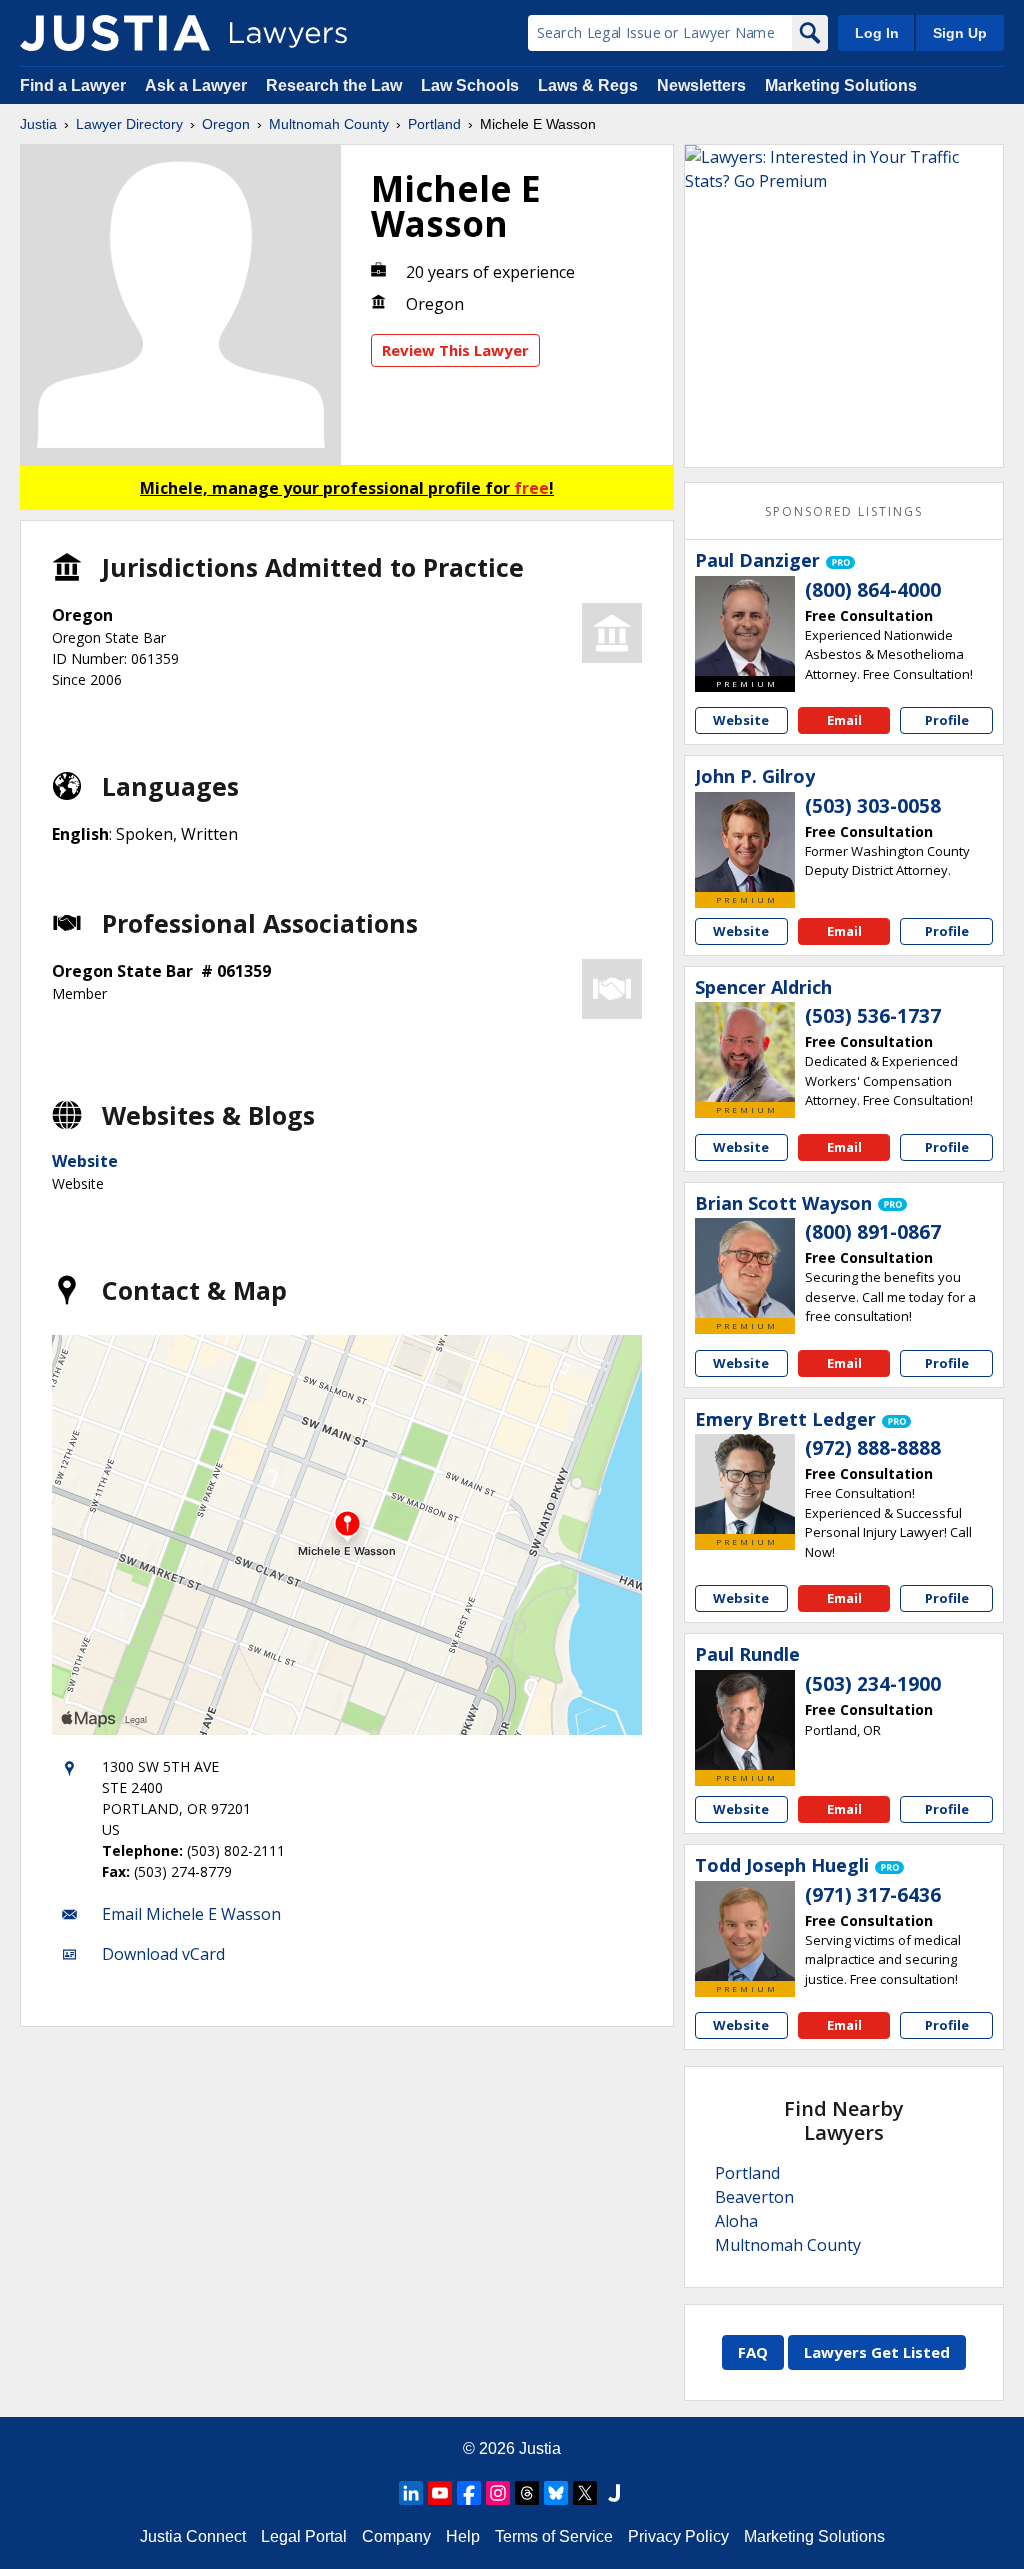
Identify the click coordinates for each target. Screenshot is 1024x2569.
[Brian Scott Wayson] (745, 1268)
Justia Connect (193, 2536)
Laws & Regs (588, 85)
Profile (947, 720)
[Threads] (527, 2493)
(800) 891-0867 (873, 1232)
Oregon (226, 124)
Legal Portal (304, 2536)
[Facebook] (469, 2493)
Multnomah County (329, 124)
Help (463, 2536)
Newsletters (701, 85)
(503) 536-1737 (873, 1016)
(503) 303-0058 (873, 806)
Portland (434, 124)
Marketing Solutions (841, 85)
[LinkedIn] (411, 2493)
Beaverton (754, 2197)
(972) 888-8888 (873, 1448)
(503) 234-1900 (873, 1684)
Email (844, 720)
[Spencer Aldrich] (745, 1052)
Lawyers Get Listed (877, 2352)
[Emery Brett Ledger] (745, 1484)
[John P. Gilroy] (745, 842)
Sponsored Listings (844, 511)
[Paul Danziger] (745, 626)
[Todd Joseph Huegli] (745, 1931)
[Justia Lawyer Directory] (115, 33)
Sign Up (960, 33)
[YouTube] (440, 2493)
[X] (585, 2493)
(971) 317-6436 (873, 1895)
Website (85, 1161)
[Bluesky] (556, 2493)
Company (396, 2536)
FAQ (753, 2352)
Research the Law (334, 85)
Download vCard (163, 1954)
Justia (38, 124)
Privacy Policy (678, 2536)
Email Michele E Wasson (191, 1914)
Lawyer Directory (129, 124)
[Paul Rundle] (745, 1720)
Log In (877, 33)
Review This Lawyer (455, 350)
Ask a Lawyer (198, 85)
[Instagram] (498, 2493)
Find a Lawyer (73, 85)
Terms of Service (554, 2536)
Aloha (736, 2221)
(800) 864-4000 (873, 590)
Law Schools (470, 85)
